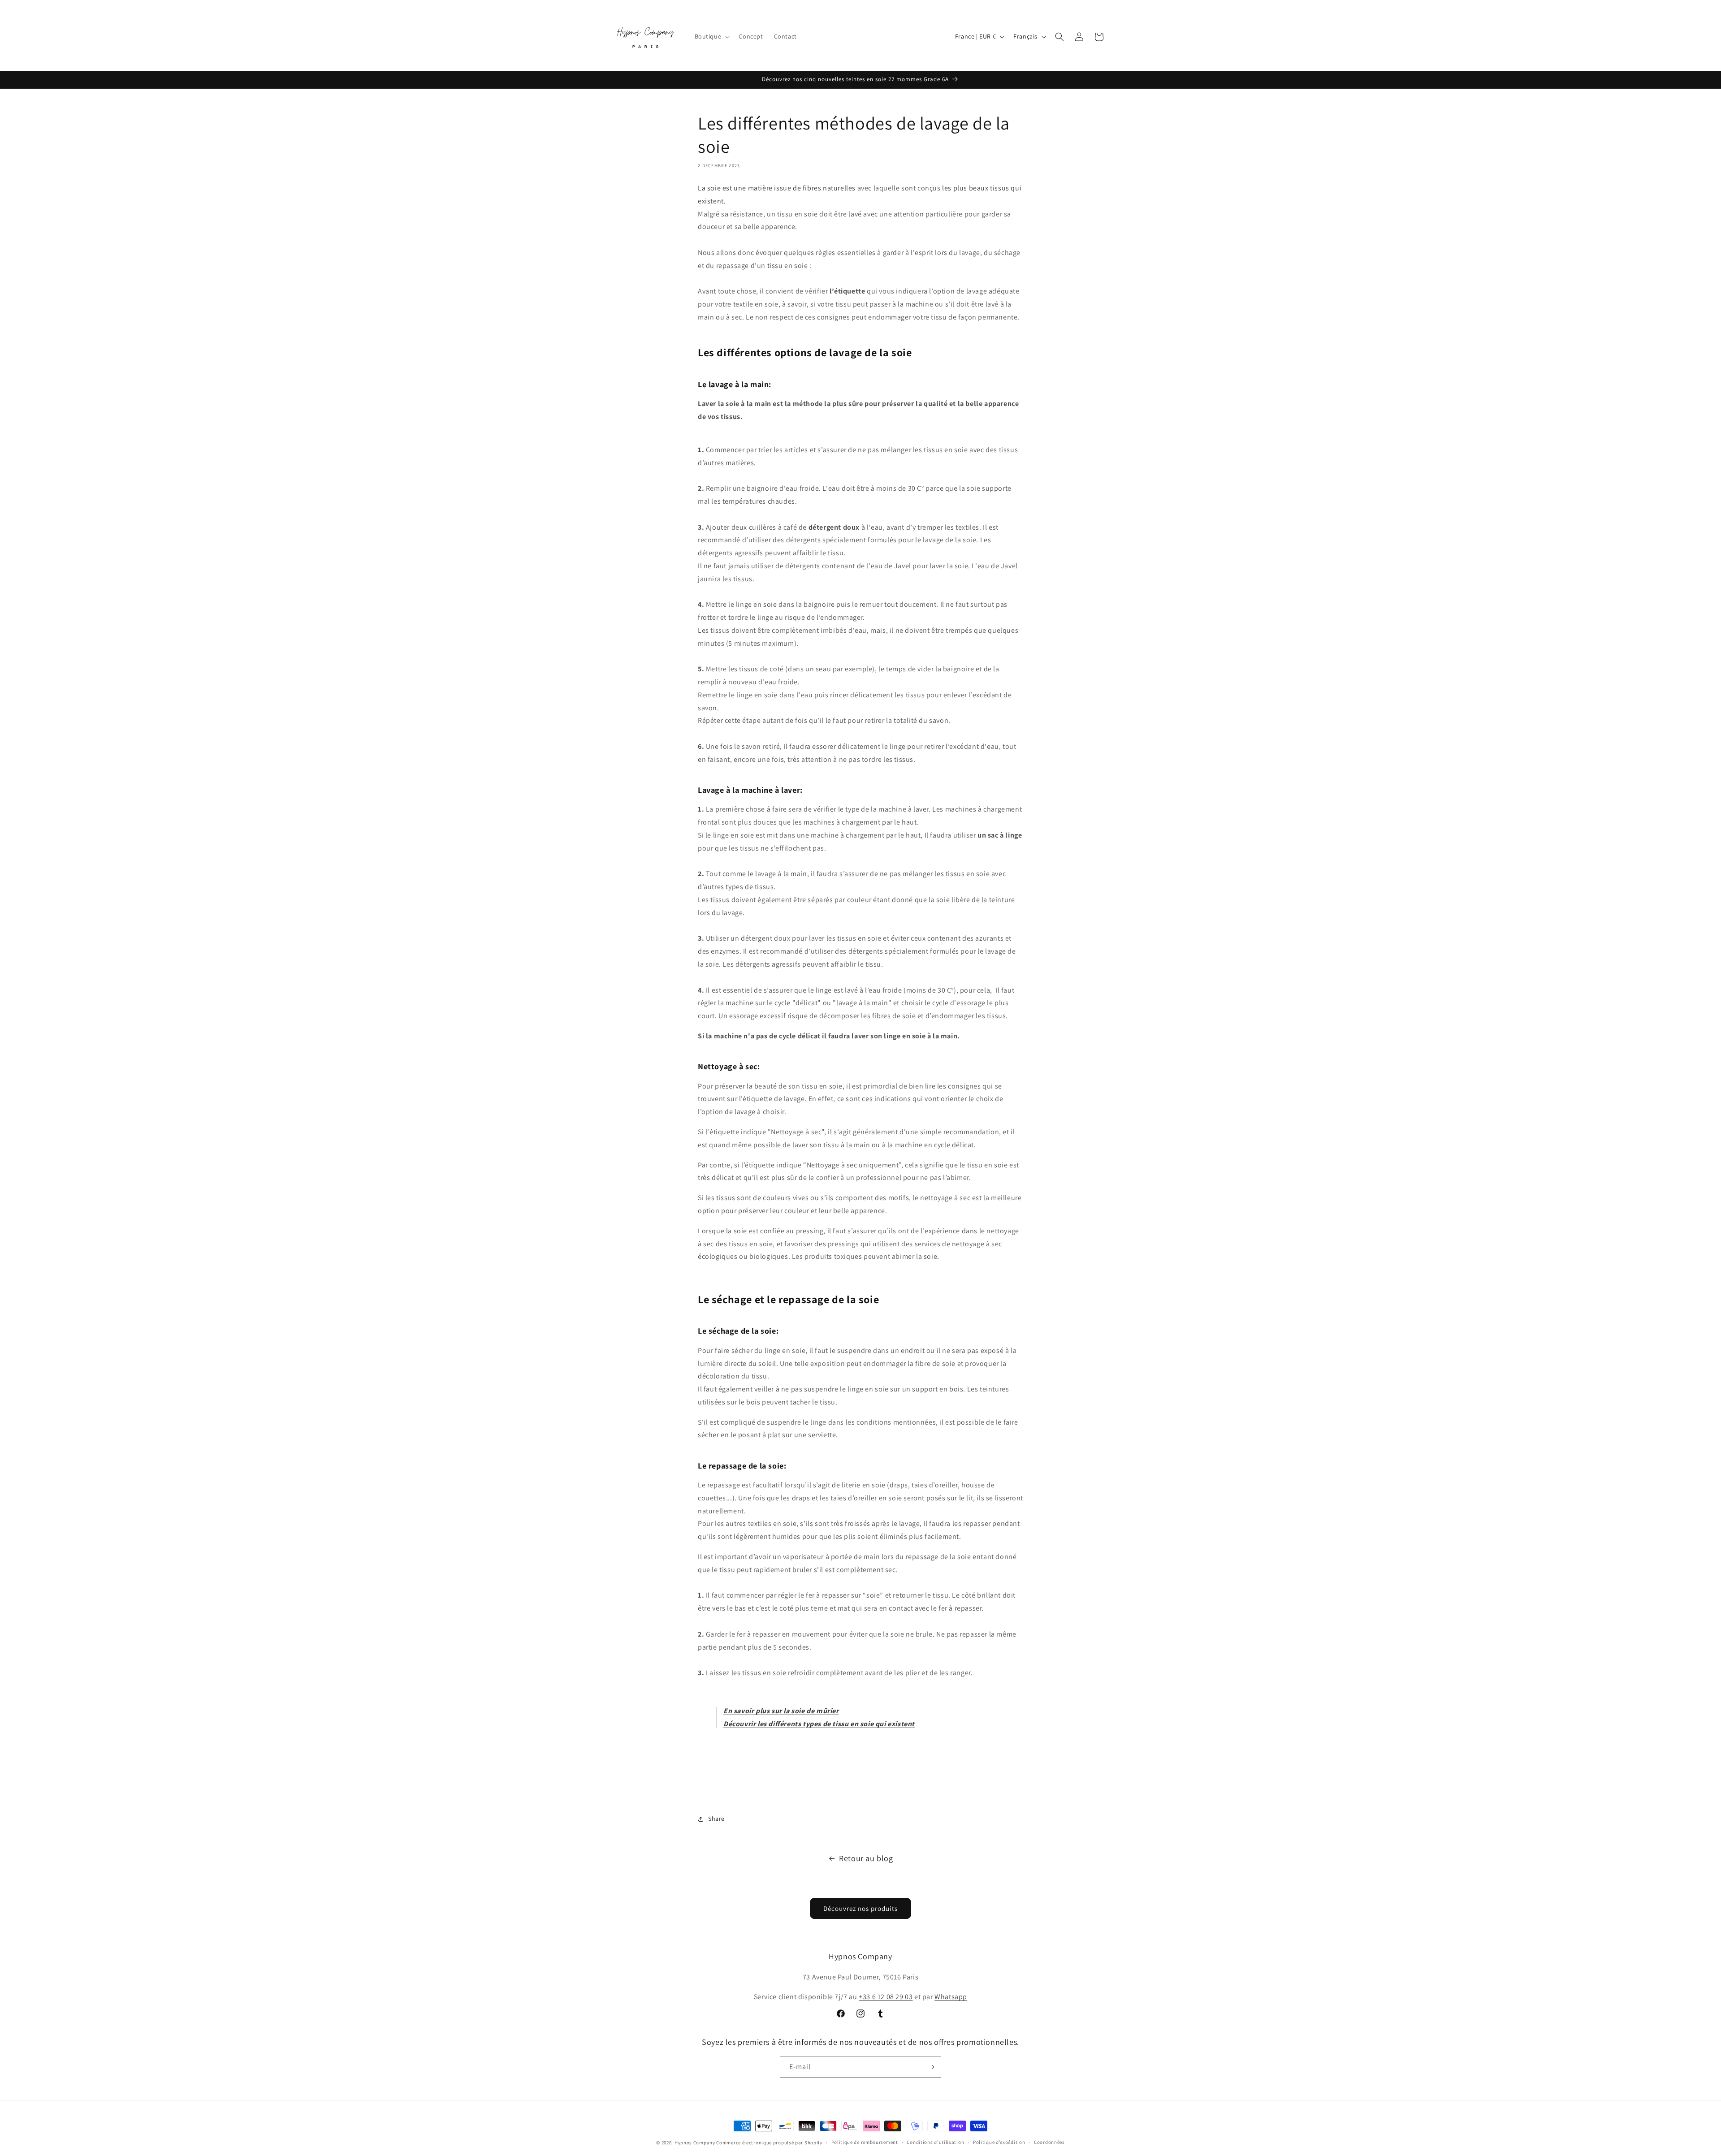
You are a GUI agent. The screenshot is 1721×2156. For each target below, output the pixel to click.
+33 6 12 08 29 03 (886, 1997)
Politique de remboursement (865, 2142)
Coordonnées (1049, 2142)
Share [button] (716, 1819)
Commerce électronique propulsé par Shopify (769, 2143)
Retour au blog (866, 1858)
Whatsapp (951, 1997)
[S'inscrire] (931, 2067)
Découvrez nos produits (860, 1908)
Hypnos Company (695, 2143)
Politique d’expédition (999, 2142)
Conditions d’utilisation (935, 2142)
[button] (711, 36)
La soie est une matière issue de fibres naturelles (777, 188)
